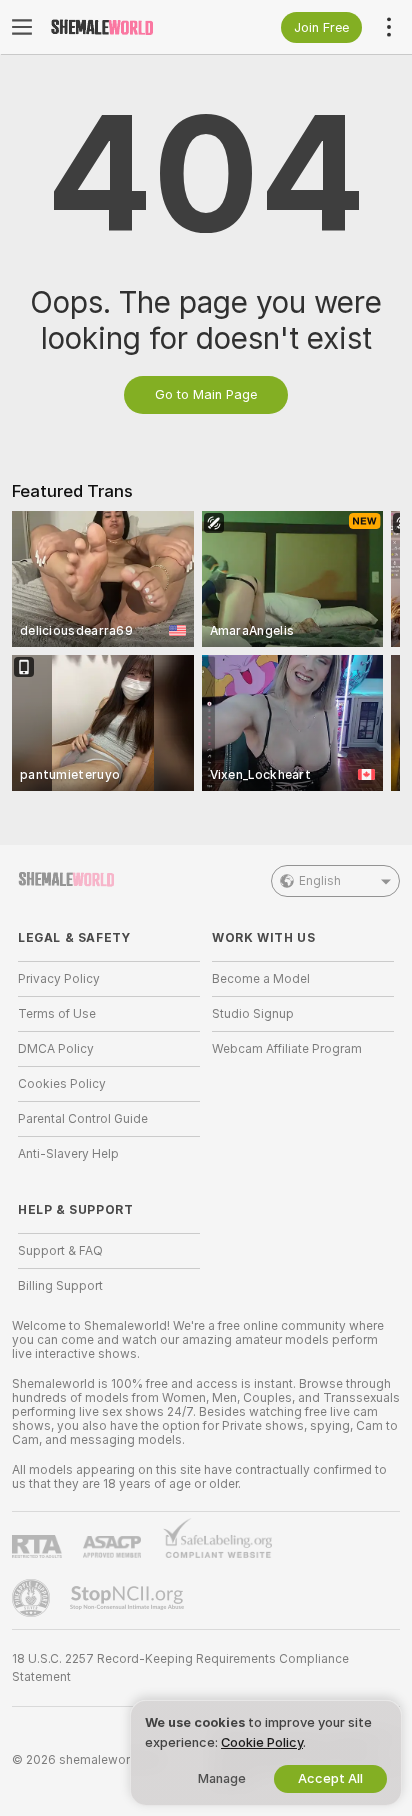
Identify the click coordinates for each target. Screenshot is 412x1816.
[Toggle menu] (22, 27)
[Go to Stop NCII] (129, 1598)
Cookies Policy (62, 1084)
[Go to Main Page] (125, 27)
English (320, 881)
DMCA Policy (56, 1049)
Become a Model (261, 979)
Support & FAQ (60, 1251)
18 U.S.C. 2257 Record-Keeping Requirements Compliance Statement (180, 1668)
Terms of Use (57, 1014)
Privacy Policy (59, 979)
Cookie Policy (262, 1742)
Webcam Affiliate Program (287, 1049)
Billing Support (60, 1286)
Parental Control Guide (83, 1119)
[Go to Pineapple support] (33, 1598)
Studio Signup (253, 1014)
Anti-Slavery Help (68, 1154)
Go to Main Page (206, 394)
